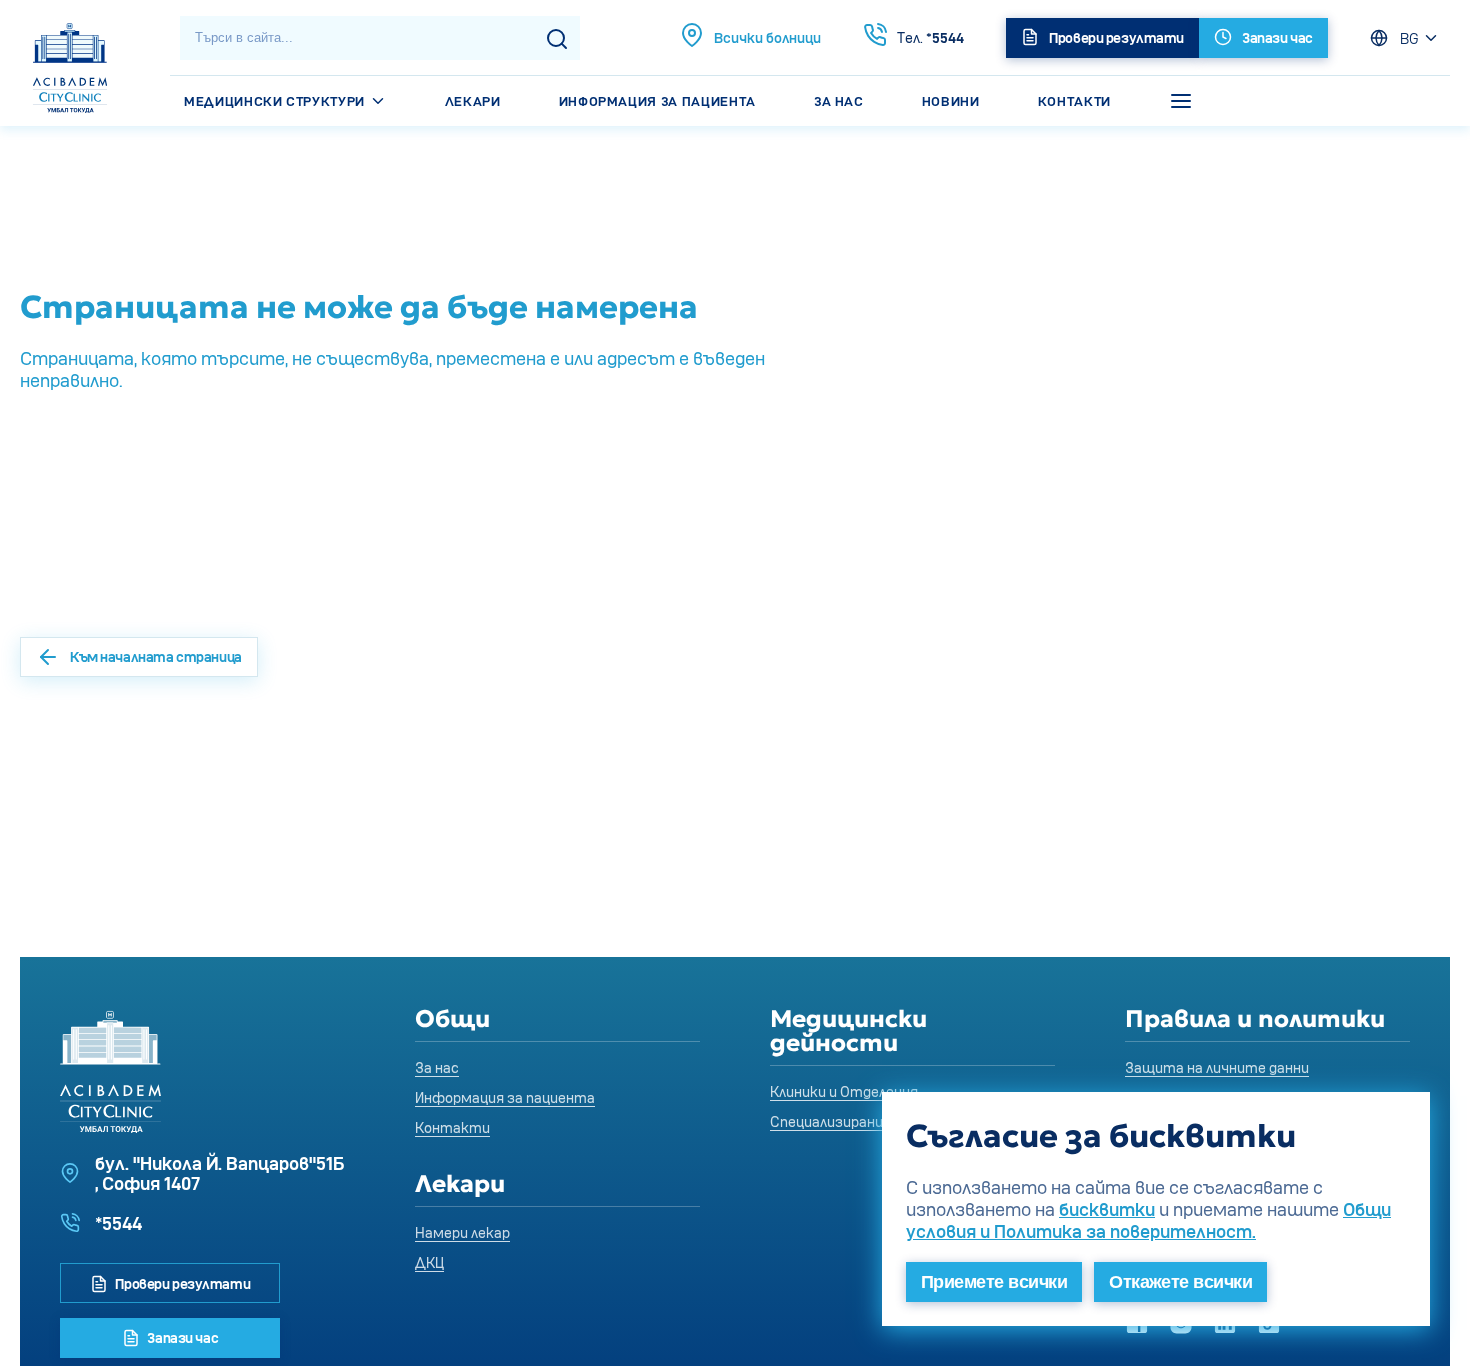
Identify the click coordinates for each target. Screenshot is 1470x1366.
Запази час (181, 1337)
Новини (951, 101)
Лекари (473, 101)
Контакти (1074, 101)
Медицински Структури (276, 101)
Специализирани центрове (862, 1121)
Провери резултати (181, 1283)
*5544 (930, 37)
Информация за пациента (657, 101)
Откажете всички (1180, 1282)
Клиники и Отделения (844, 1091)
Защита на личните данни (1217, 1067)
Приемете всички (994, 1282)
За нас (839, 101)
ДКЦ (429, 1262)
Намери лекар (462, 1232)
